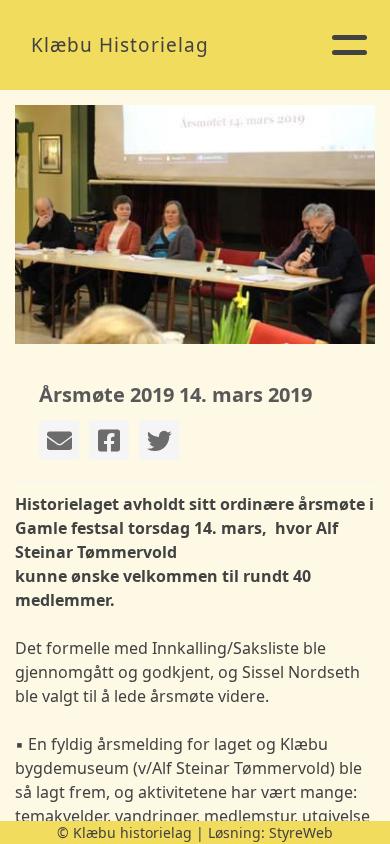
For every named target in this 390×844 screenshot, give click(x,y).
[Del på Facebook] (109, 440)
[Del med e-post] (59, 440)
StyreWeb (301, 832)
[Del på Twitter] (159, 440)
